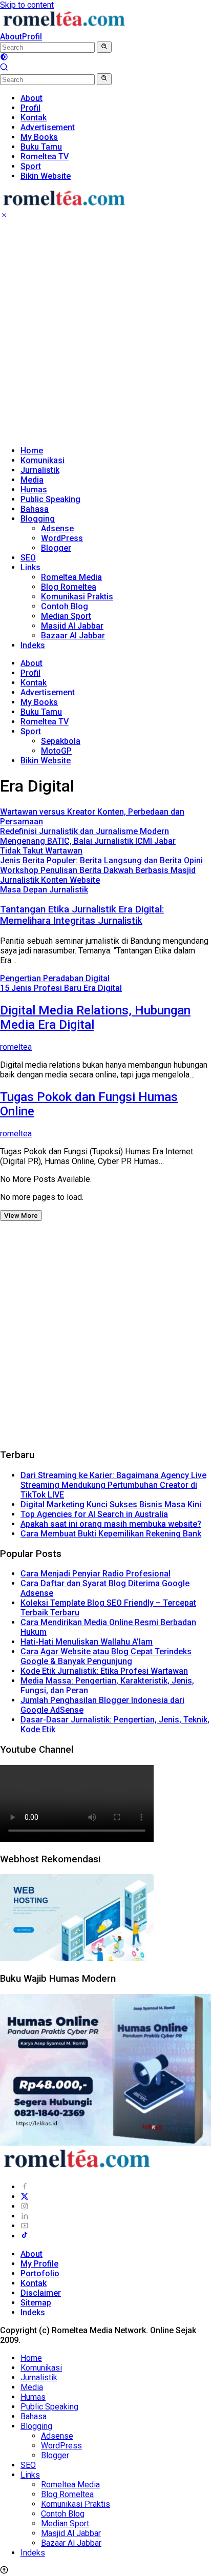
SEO (28, 558)
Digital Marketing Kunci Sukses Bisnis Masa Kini (111, 1504)
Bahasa (35, 509)
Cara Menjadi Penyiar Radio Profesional (96, 1574)
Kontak (34, 683)
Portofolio (40, 2273)
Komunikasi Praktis (77, 597)
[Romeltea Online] (64, 27)
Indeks (33, 645)
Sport (31, 731)
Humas (34, 490)
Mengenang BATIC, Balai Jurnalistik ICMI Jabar (88, 841)
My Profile (39, 2264)
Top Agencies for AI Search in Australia (94, 1514)
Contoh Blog (65, 606)
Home (32, 451)
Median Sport (66, 616)
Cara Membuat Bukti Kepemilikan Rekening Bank (111, 1534)
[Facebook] (25, 2187)
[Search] (4, 68)
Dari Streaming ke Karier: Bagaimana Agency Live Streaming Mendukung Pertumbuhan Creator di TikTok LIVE (113, 1485)
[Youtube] (25, 2226)
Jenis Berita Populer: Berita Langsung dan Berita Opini (101, 860)
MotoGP (56, 751)
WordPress (62, 538)
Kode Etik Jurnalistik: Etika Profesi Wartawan (104, 1671)
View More (21, 1216)
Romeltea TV (45, 722)
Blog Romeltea (69, 587)
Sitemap (36, 2303)
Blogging (38, 519)
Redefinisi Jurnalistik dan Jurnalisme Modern (85, 831)
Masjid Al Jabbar (72, 626)
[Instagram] (25, 2206)
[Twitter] (25, 2197)
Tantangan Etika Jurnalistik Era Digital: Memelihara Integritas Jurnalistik (82, 915)
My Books (39, 702)
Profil (32, 37)
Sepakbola (61, 741)
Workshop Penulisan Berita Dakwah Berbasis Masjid (98, 870)
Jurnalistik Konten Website (50, 880)
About (11, 37)
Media (32, 480)
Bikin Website (46, 761)
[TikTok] (25, 2236)
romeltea (16, 1047)
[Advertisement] (105, 332)
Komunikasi (43, 460)
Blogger (56, 548)
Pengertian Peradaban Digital (55, 978)
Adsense (57, 528)
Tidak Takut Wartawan (41, 851)
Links (30, 567)
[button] (104, 47)
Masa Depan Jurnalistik (44, 890)
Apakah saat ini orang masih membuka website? (111, 1524)
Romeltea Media (71, 577)
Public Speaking (50, 499)
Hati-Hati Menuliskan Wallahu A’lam (87, 1642)
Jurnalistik (40, 470)
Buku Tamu (41, 712)
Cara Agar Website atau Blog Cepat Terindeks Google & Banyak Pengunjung (106, 1656)
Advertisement (48, 692)
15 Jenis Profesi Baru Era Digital (61, 988)
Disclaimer (41, 2293)
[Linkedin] (25, 2216)
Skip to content (27, 5)
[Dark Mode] (4, 58)
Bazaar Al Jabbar (73, 636)
